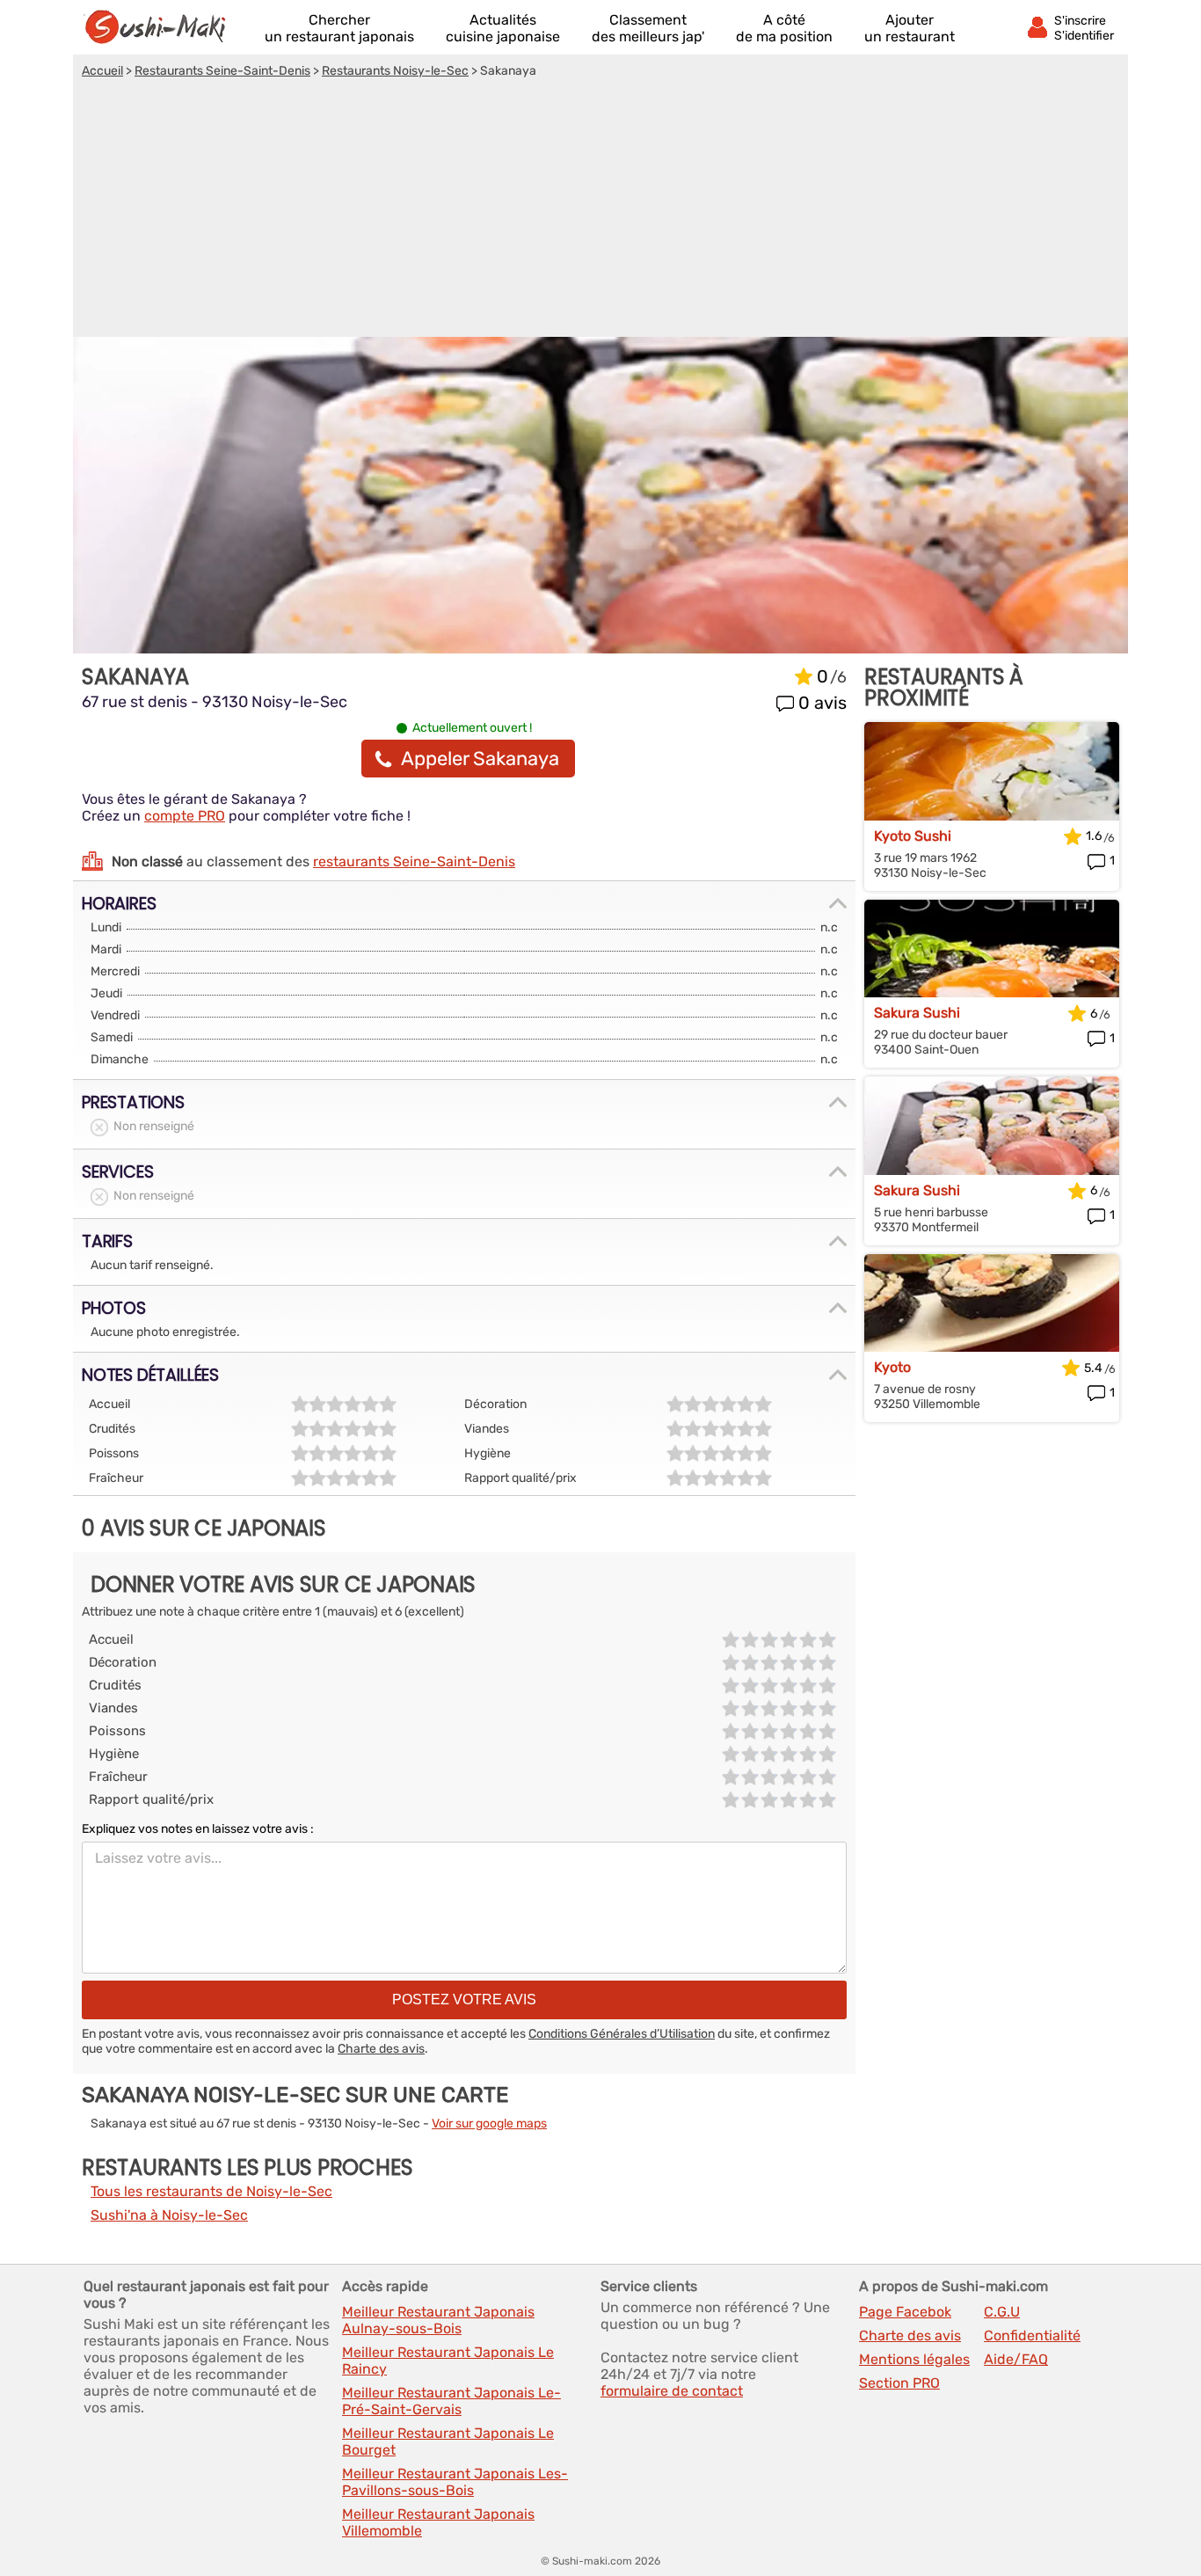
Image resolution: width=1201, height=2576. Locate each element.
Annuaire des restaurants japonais (163, 27)
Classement (648, 28)
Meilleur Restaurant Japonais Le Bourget (448, 2441)
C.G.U (1002, 2312)
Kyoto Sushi (913, 836)
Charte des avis (381, 2049)
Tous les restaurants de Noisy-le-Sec (211, 2191)
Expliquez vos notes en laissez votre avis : (198, 1829)
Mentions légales (914, 2359)
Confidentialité (1032, 2335)
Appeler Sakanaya (480, 759)
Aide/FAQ (1016, 2359)
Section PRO (899, 2383)
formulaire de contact (672, 2391)
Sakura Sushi (917, 1013)
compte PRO (185, 816)
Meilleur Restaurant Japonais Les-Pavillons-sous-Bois (455, 2482)
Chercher (339, 28)
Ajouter (910, 28)
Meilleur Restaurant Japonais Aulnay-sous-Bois (438, 2320)
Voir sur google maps (489, 2124)
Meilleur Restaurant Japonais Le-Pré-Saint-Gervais (451, 2401)
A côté (784, 28)
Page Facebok (905, 2312)
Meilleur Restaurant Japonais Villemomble (438, 2522)
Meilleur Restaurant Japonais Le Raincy (448, 2361)
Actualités (503, 28)
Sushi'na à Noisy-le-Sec (169, 2215)
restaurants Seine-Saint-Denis (414, 861)
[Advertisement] (600, 210)
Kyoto (892, 1367)
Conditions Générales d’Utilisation (622, 2034)
